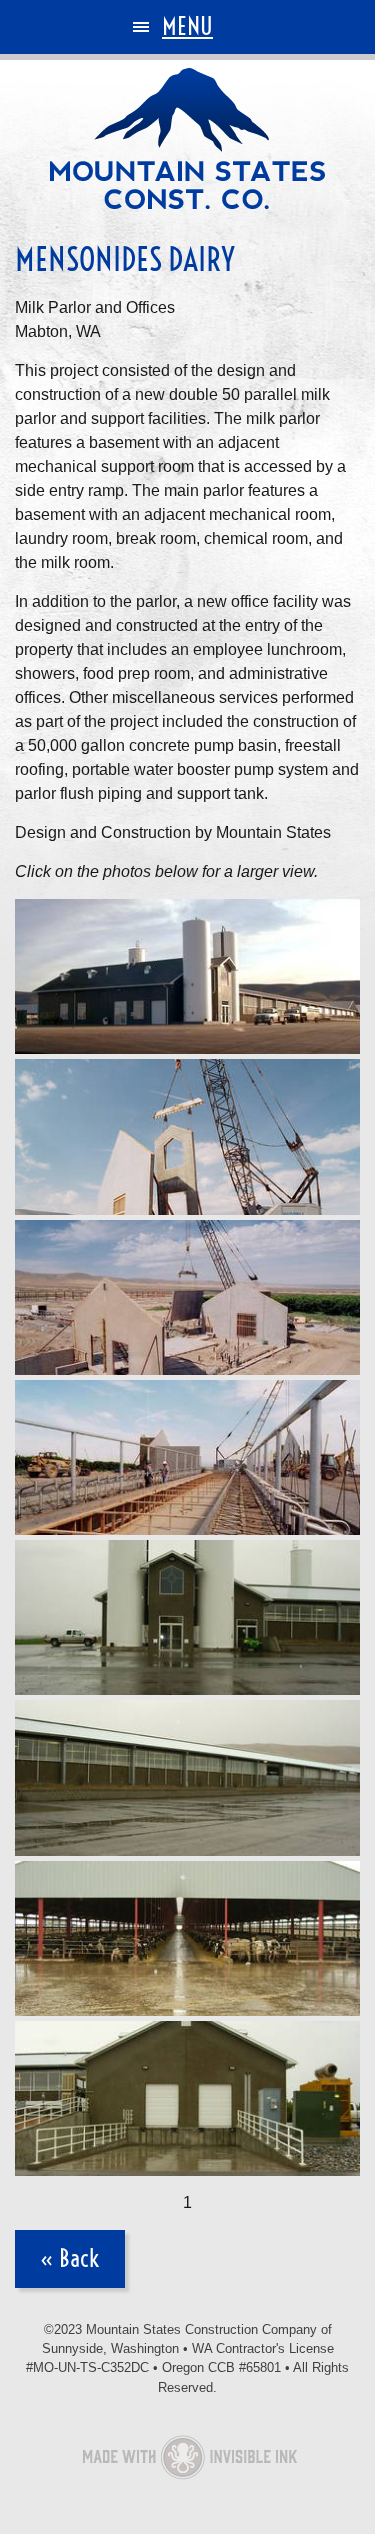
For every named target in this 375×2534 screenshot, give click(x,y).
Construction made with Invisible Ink (188, 2459)
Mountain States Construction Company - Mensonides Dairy (188, 139)
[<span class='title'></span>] (187, 976)
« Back (70, 2258)
